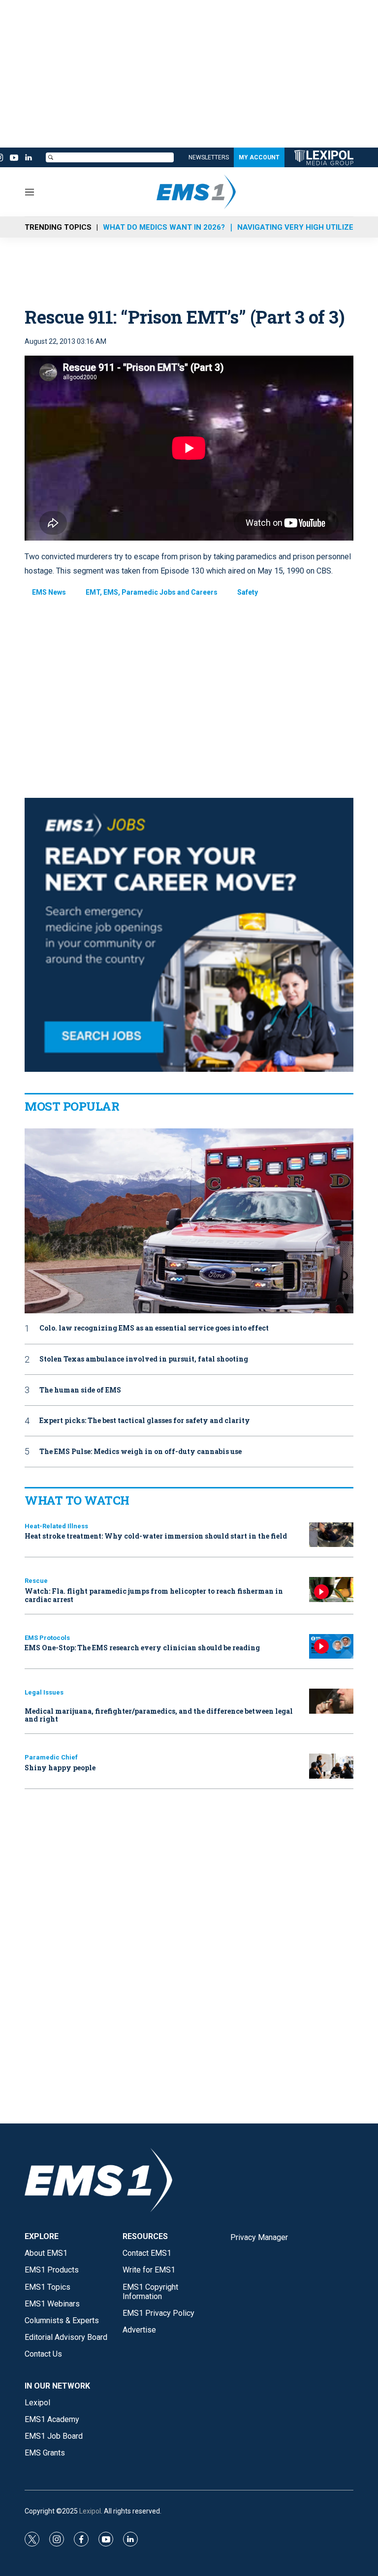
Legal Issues (44, 1692)
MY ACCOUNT (259, 157)
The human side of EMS (80, 1390)
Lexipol (90, 2511)
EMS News (49, 592)
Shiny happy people (60, 1768)
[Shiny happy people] (331, 1766)
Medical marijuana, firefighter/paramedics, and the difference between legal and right (159, 1715)
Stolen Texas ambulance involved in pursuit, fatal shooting (144, 1359)
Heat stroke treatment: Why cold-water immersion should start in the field (156, 1536)
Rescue (36, 1581)
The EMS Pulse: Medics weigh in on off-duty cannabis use (141, 1452)
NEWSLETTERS (209, 157)
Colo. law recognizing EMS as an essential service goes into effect (154, 1328)
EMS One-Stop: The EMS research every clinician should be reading (142, 1648)
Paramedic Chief (51, 1757)
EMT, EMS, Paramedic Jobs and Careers (152, 592)
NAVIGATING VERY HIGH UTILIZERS (300, 227)
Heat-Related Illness (56, 1526)
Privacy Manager (259, 2237)
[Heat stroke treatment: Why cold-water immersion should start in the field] (331, 1535)
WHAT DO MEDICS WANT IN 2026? (164, 227)
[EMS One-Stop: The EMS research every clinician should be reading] (331, 1647)
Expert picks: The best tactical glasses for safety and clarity (145, 1421)
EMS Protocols (47, 1638)
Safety (248, 592)
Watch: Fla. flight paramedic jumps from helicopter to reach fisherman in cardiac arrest (154, 1595)
